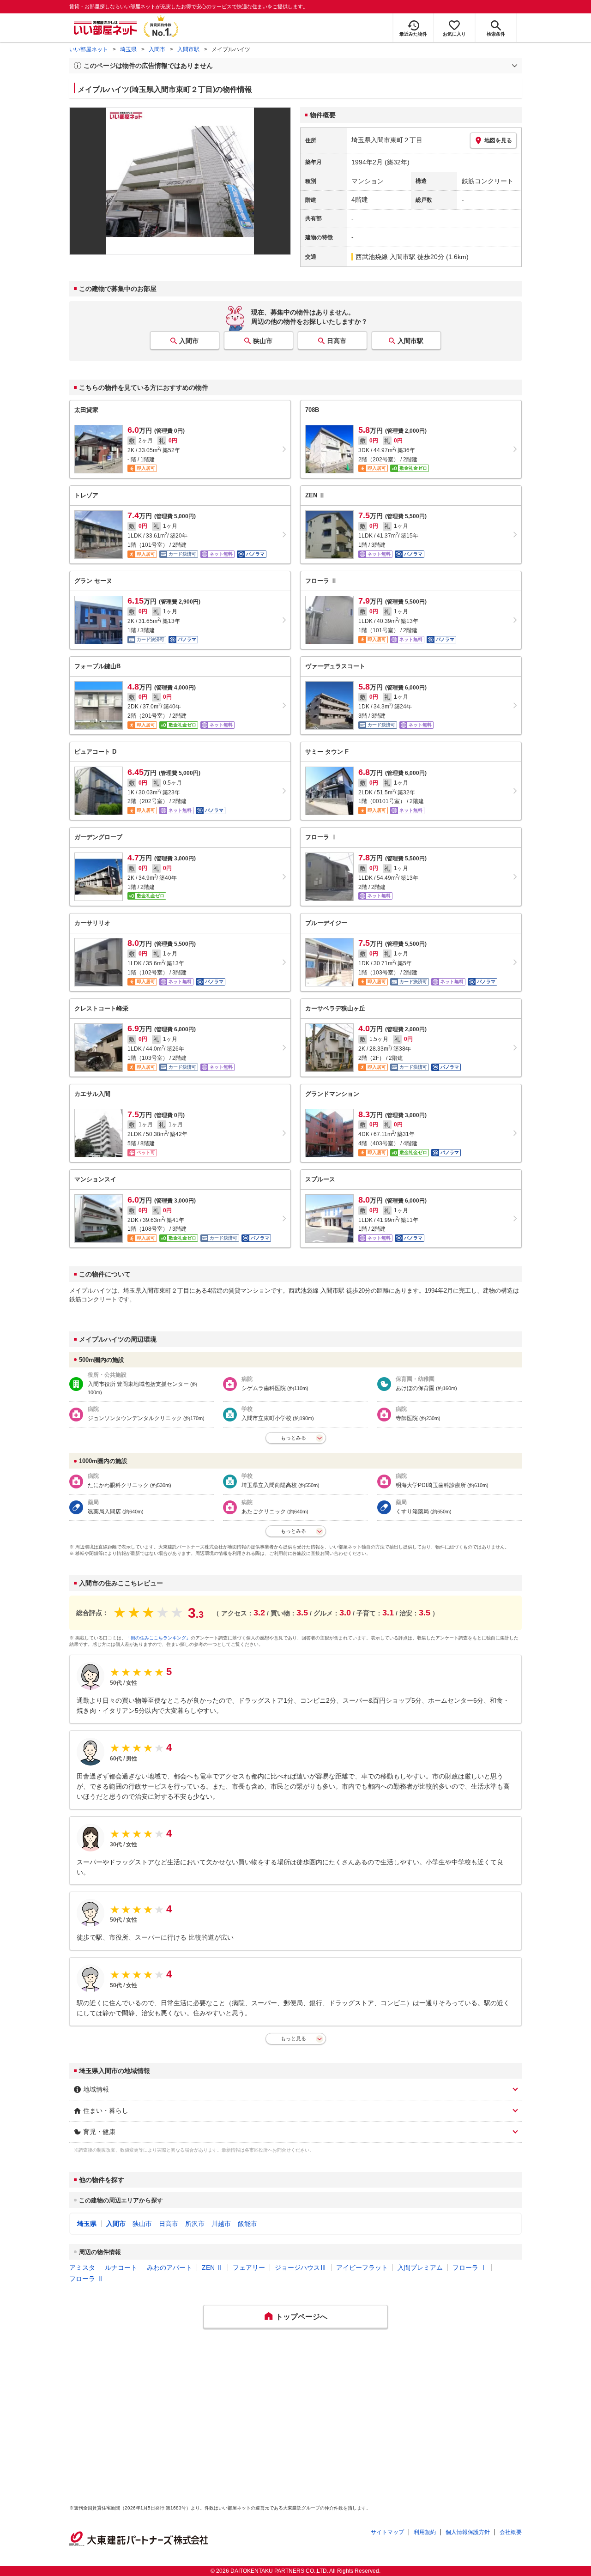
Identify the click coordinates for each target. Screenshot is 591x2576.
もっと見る (293, 2038)
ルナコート (121, 2268)
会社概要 (511, 2532)
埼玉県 (128, 49)
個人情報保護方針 (468, 2532)
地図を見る (498, 140)
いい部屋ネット (89, 49)
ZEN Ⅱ (212, 2268)
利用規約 (425, 2532)
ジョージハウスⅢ (301, 2268)
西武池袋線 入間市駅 (386, 257)
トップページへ (302, 2317)
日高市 (337, 341)
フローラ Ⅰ (470, 2268)
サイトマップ (387, 2532)
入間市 (157, 49)
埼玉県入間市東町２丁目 (387, 140)
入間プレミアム (420, 2268)
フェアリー (249, 2268)
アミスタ (82, 2268)
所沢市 (195, 2224)
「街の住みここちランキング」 (158, 1638)
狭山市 (263, 341)
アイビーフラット (362, 2268)
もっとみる (293, 1438)
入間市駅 (188, 49)
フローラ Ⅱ (86, 2279)
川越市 (221, 2224)
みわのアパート (169, 2268)
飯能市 (247, 2224)
